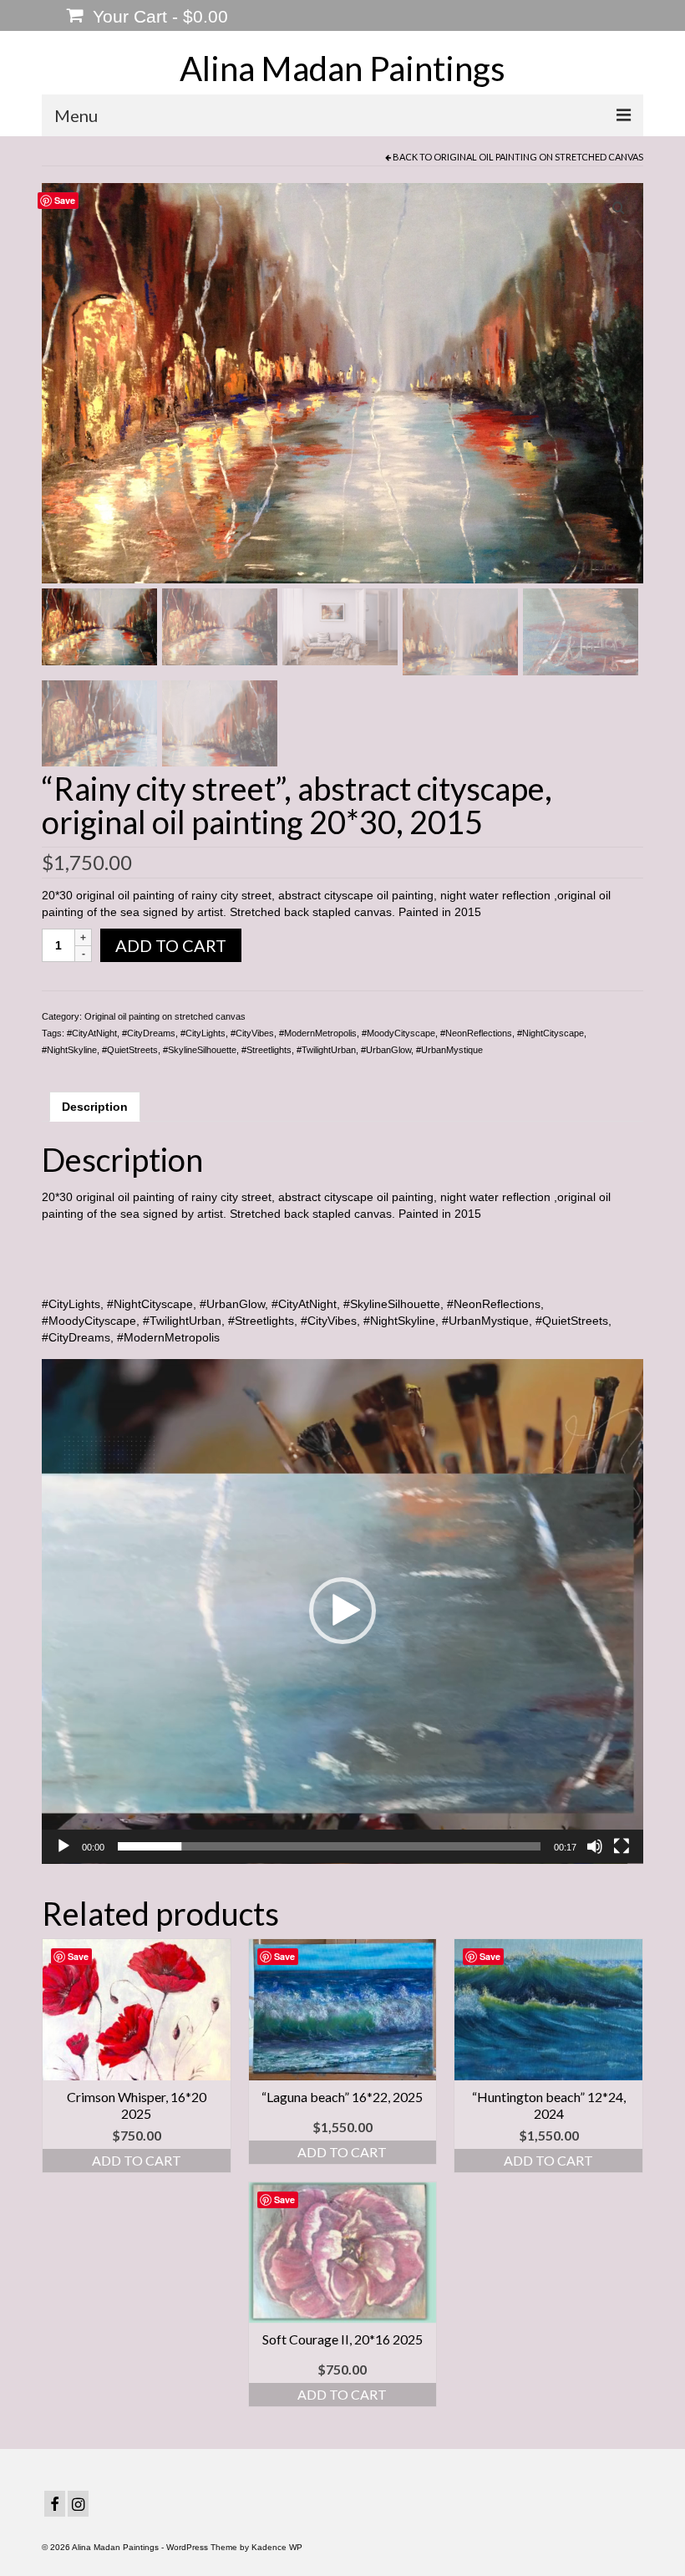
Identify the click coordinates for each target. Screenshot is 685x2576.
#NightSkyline (69, 1050)
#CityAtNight (92, 1033)
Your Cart (158, 16)
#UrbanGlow (386, 1050)
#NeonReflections (476, 1033)
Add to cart (171, 945)
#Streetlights (266, 1050)
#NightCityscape (551, 1033)
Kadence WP (277, 2547)
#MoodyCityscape (398, 1033)
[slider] (329, 1846)
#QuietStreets (130, 1050)
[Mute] (595, 1846)
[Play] (63, 1846)
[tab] (95, 1107)
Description (95, 1107)
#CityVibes (252, 1033)
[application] (342, 1611)
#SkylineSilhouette (200, 1050)
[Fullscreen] (622, 1846)
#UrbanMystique (449, 1050)
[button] (342, 1611)
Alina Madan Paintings (342, 69)
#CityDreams (149, 1033)
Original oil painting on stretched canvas (538, 157)
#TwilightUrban (326, 1050)
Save (65, 200)
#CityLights (203, 1033)
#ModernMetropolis (318, 1033)
